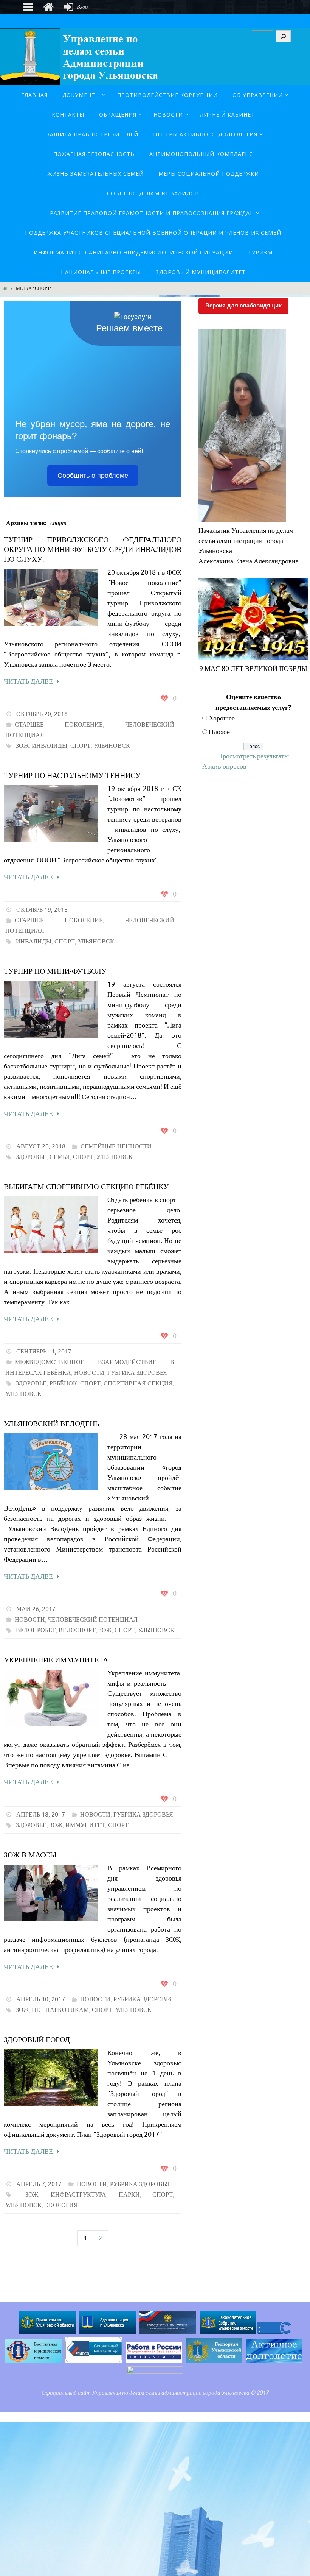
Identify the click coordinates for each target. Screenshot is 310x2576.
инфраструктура (78, 2195)
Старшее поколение (59, 725)
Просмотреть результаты (253, 756)
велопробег (36, 1630)
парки (129, 2195)
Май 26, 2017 (36, 1609)
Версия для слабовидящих (243, 305)
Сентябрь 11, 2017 (44, 1352)
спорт (81, 746)
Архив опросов (224, 766)
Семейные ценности (116, 1146)
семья (60, 1157)
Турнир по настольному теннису (72, 776)
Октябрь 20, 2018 (42, 714)
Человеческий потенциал (93, 1620)
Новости (89, 1373)
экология (61, 2205)
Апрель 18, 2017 (41, 1815)
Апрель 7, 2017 (39, 2184)
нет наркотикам (60, 2010)
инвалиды (50, 746)
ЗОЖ (22, 746)
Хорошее (222, 718)
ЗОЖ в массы (30, 1855)
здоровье (31, 1157)
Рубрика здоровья (137, 1373)
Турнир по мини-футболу (55, 971)
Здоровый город (37, 2040)
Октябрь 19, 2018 (42, 910)
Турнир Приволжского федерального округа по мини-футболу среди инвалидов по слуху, (93, 550)
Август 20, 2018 (41, 1146)
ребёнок (63, 1383)
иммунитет (85, 1825)
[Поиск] (283, 36)
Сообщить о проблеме (93, 476)
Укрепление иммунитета (56, 1660)
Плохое (219, 732)
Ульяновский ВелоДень (51, 1424)
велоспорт (77, 1630)
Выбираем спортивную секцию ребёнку (86, 1187)
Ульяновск (112, 746)
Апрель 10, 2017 (41, 1999)
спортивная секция (138, 1383)
